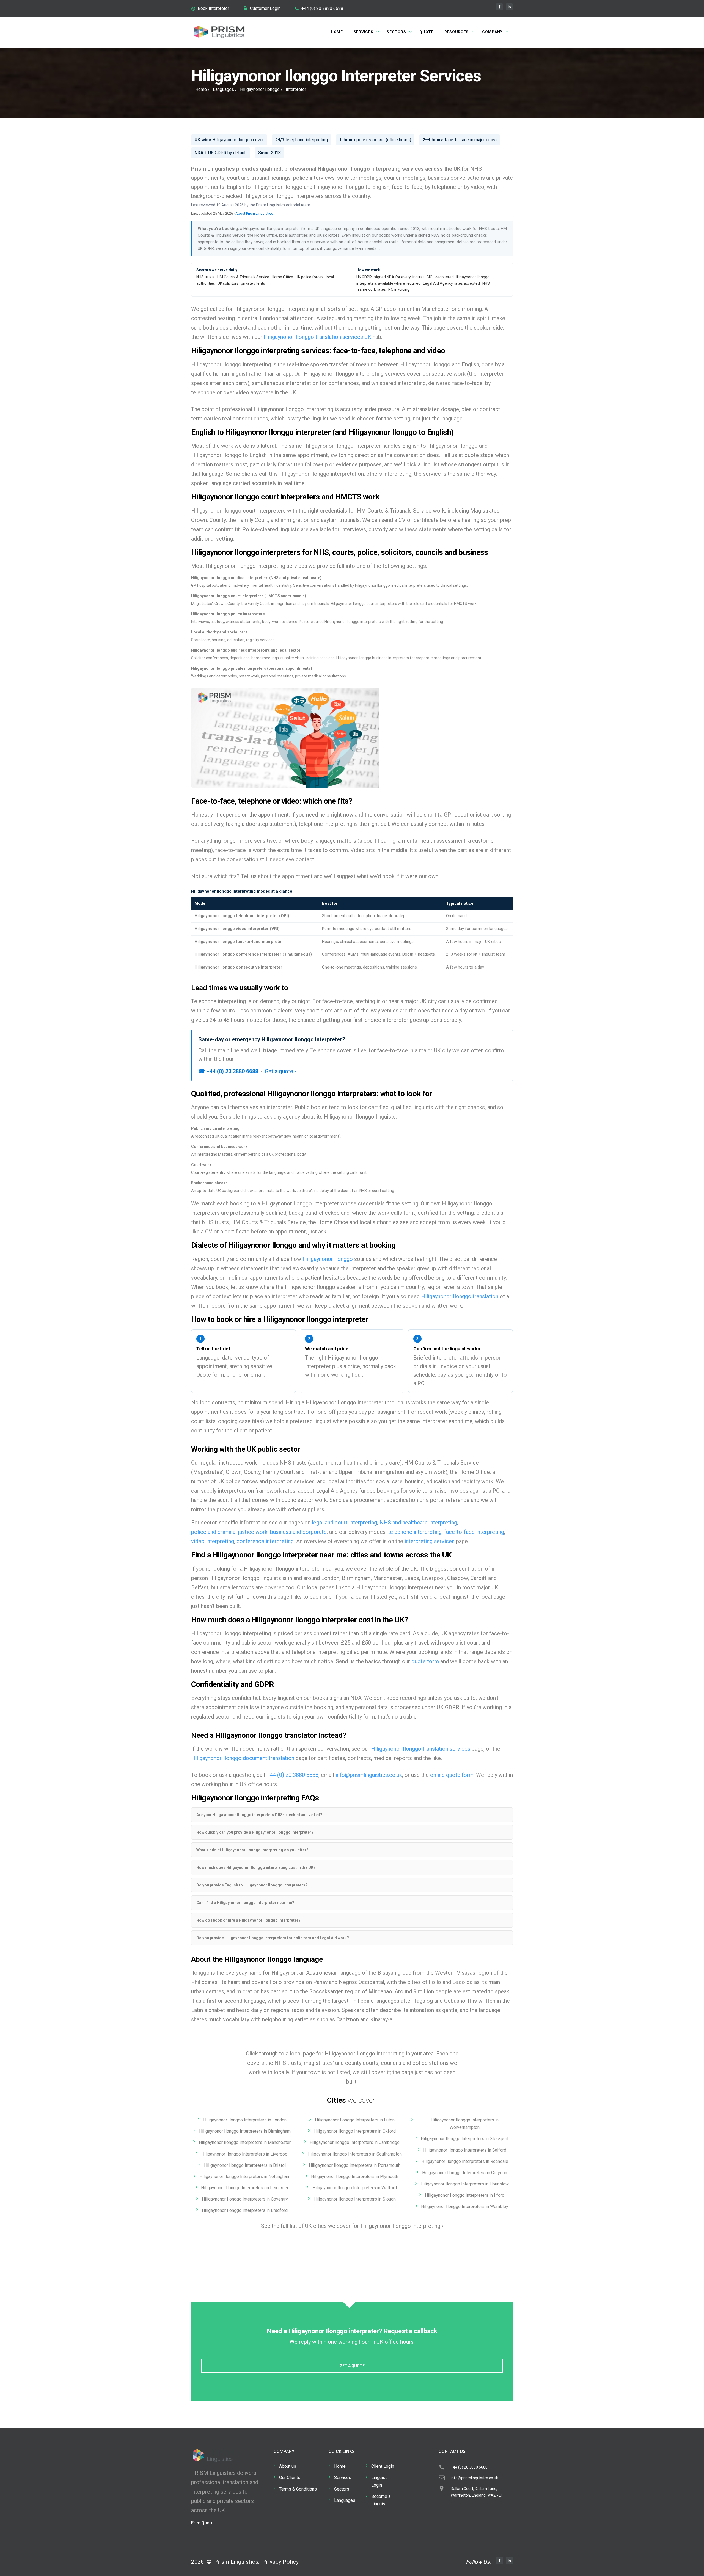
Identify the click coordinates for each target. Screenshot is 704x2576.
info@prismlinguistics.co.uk (369, 1775)
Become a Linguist (381, 2500)
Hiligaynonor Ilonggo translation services (421, 1749)
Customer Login (265, 8)
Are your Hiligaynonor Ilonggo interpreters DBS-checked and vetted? (259, 1815)
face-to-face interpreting (474, 1532)
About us (288, 2466)
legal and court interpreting (344, 1523)
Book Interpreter (213, 8)
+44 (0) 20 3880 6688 (322, 8)
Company (492, 32)
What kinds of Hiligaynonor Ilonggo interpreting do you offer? (252, 1850)
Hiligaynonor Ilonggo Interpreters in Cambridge (355, 2142)
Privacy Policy (280, 2562)
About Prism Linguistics (254, 213)
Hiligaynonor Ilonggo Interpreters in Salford (465, 2150)
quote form (425, 1661)
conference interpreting (265, 1541)
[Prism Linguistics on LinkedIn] (509, 7)
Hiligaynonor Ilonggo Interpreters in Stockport (465, 2139)
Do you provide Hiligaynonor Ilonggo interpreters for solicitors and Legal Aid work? (273, 1938)
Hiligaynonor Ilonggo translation (460, 1296)
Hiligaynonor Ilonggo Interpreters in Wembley (465, 2206)
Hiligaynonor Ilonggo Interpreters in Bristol (245, 2165)
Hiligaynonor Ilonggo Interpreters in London (245, 2120)
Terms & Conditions (298, 2489)
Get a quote (352, 2366)
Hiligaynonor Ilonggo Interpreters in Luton (355, 2120)
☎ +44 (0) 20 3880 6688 (228, 1071)
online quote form (452, 1775)
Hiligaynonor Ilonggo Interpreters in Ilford (465, 2195)
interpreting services (430, 1541)
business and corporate (298, 1532)
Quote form (210, 1375)
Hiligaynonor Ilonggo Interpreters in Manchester (245, 2142)
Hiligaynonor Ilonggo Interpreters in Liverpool (245, 2154)
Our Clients (290, 2477)
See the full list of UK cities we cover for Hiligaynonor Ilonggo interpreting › (352, 2226)
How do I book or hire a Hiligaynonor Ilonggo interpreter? (248, 1920)
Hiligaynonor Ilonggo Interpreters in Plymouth (355, 2177)
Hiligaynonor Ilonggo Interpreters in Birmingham (245, 2131)
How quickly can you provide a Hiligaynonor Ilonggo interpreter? (255, 1832)
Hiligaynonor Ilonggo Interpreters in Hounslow (465, 2184)
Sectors (396, 32)
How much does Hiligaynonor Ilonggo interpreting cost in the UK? (256, 1867)
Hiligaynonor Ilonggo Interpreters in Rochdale (465, 2161)
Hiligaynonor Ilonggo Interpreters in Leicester (245, 2188)
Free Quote (202, 2523)
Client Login (383, 2466)
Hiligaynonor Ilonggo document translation (243, 1758)
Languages (223, 89)
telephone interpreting (415, 1532)
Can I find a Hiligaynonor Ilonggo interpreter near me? (245, 1903)
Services (364, 32)
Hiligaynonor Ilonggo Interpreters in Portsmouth (355, 2165)
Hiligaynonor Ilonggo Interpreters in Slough (355, 2199)
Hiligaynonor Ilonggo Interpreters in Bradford (245, 2210)
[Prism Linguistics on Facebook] (499, 7)
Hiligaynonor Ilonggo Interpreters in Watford (355, 2188)
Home (337, 32)
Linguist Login (379, 2481)
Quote (427, 32)
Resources (457, 32)
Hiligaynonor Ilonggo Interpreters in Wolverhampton (465, 2124)
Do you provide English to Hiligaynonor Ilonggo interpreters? (252, 1885)
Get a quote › (280, 1071)
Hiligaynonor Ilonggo (260, 89)
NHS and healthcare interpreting (418, 1523)
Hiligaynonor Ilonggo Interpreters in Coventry (245, 2199)
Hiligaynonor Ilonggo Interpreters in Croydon (465, 2173)
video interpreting (213, 1541)
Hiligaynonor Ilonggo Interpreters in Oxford (355, 2131)
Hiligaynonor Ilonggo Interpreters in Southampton (355, 2154)
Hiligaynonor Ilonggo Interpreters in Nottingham (245, 2177)
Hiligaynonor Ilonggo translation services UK (317, 337)
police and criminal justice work (229, 1532)
